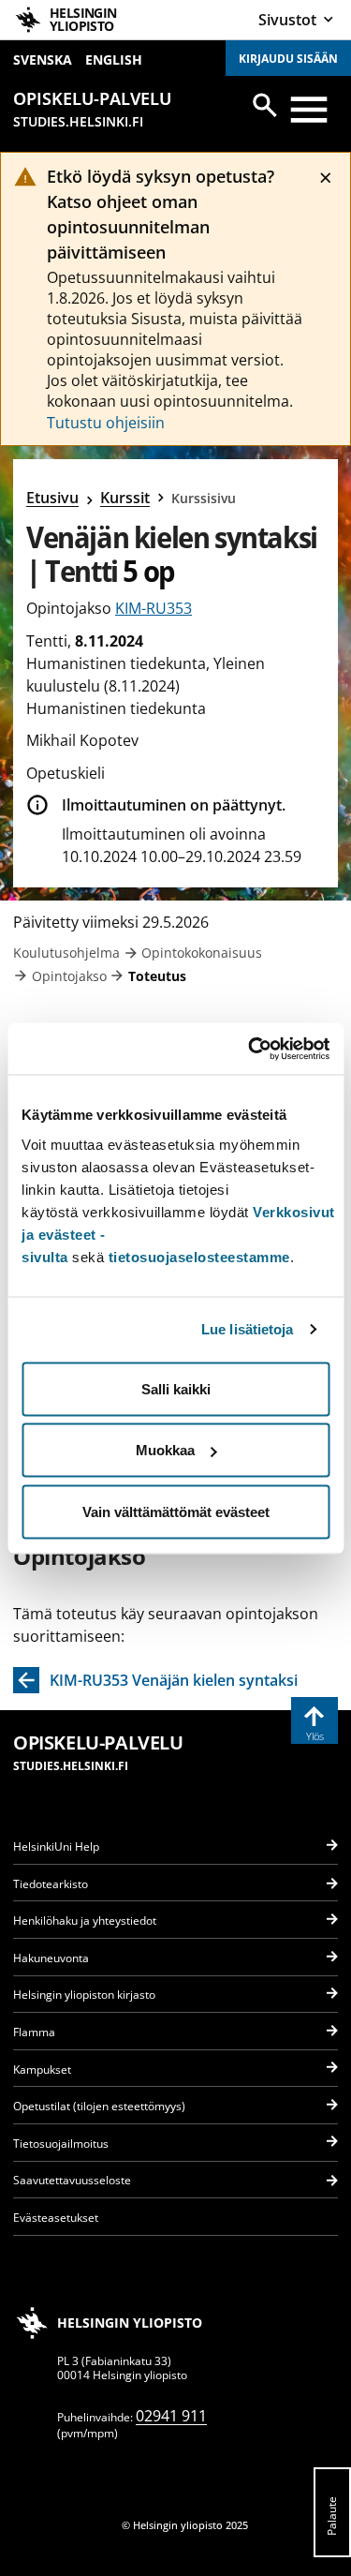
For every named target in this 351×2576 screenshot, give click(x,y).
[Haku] (265, 105)
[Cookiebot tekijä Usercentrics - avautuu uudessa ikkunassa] (250, 1049)
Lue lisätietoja (248, 1329)
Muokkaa (165, 1450)
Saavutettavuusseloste (72, 2180)
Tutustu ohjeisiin (106, 423)
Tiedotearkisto (51, 1884)
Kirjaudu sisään (288, 59)
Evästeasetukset (56, 2218)
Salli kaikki (176, 1388)
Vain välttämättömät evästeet (176, 1511)
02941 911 (171, 2416)
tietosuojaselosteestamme (199, 1256)
